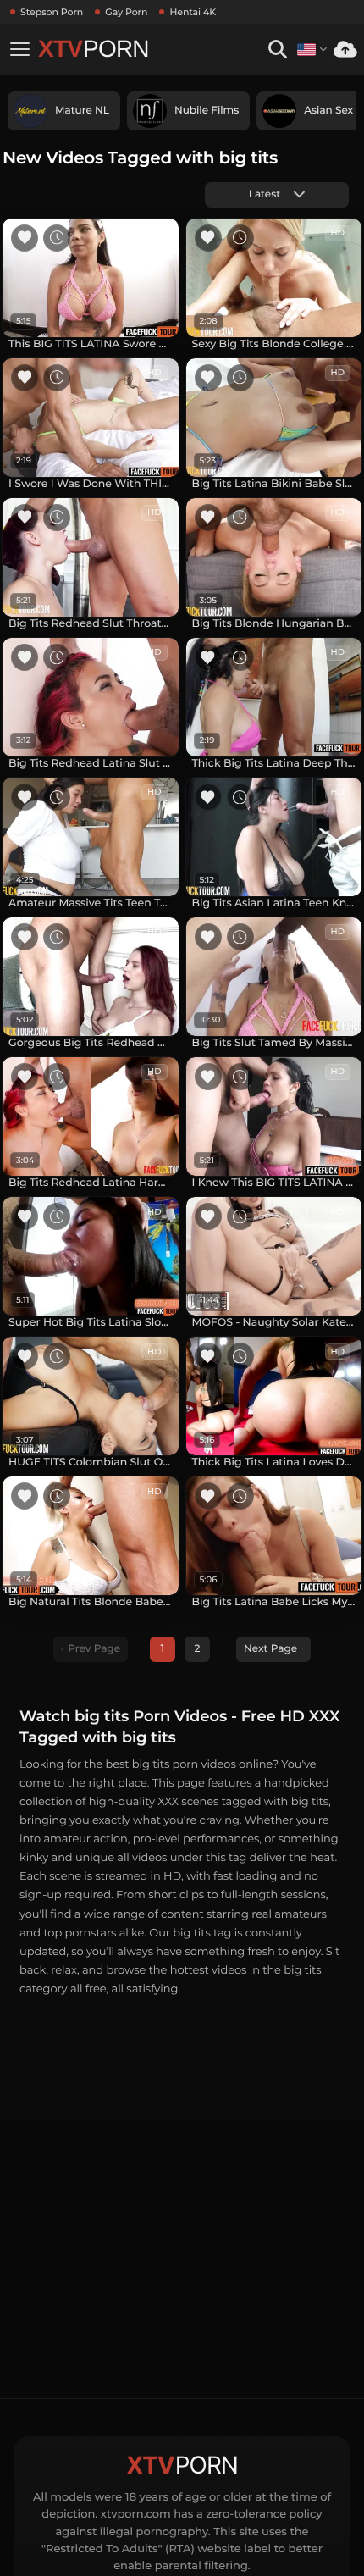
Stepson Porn (52, 12)
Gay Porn (126, 12)
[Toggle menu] (19, 49)
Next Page (270, 1649)
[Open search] (277, 50)
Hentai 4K (193, 12)
